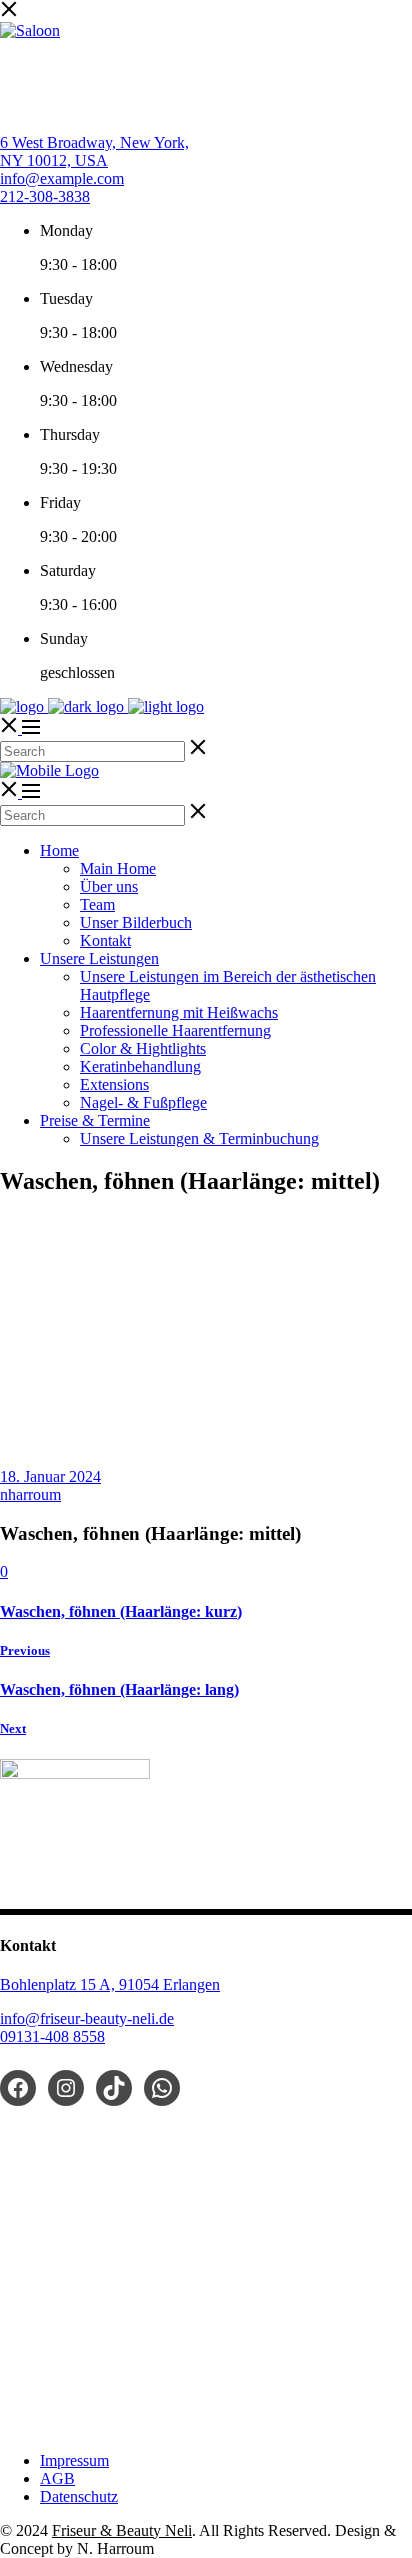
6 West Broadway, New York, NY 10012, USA (94, 151)
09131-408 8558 (52, 2036)
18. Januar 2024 (50, 1476)
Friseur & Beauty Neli (122, 2530)
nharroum (30, 1494)
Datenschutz (79, 2496)
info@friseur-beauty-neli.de (87, 2018)
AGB (57, 2478)
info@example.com (62, 178)
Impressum (74, 2460)
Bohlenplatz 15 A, (59, 1984)
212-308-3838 (45, 196)
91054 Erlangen (169, 1984)
